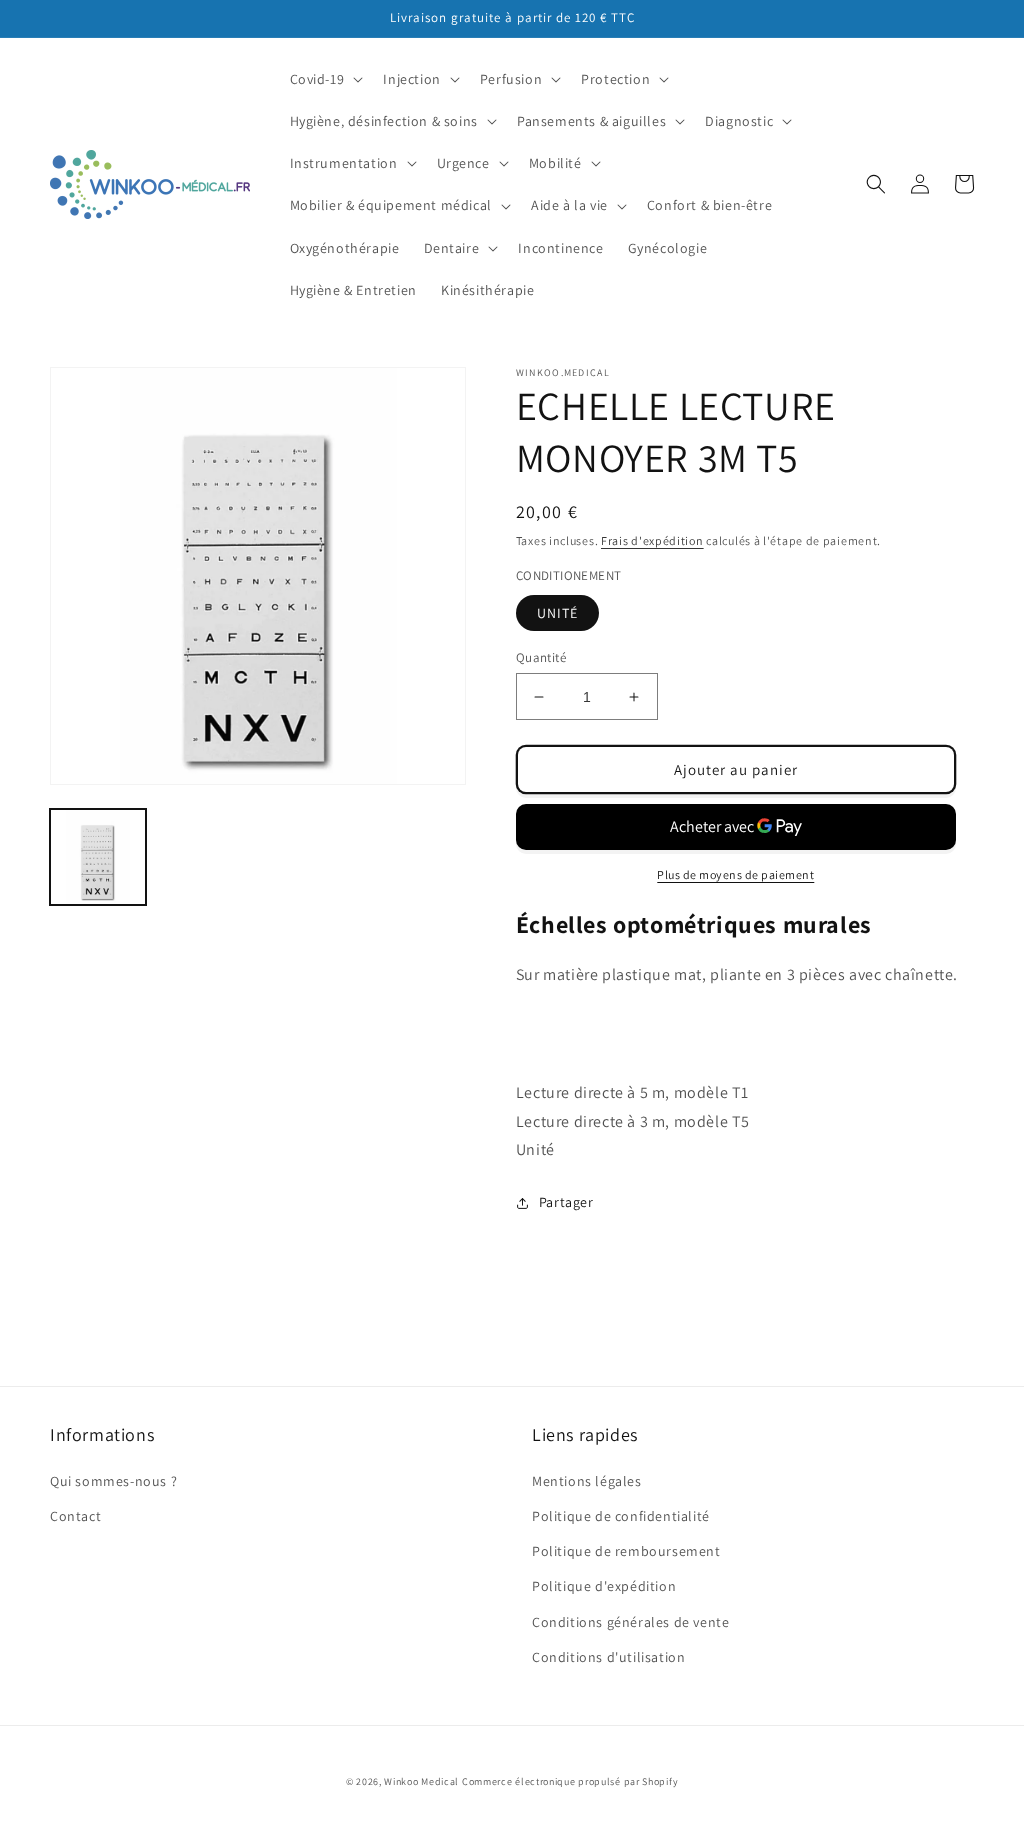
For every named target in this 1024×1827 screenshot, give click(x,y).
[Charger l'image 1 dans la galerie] (98, 857)
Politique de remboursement (626, 1551)
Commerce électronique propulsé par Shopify (570, 1781)
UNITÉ (557, 613)
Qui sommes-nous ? (113, 1481)
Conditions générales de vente (630, 1622)
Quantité (541, 657)
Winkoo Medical (421, 1781)
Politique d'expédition (604, 1586)
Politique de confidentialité (621, 1516)
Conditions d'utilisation (608, 1657)
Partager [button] (566, 1202)
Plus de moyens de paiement (735, 874)
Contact (75, 1516)
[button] (325, 79)
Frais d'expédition (652, 540)
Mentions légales (587, 1481)
